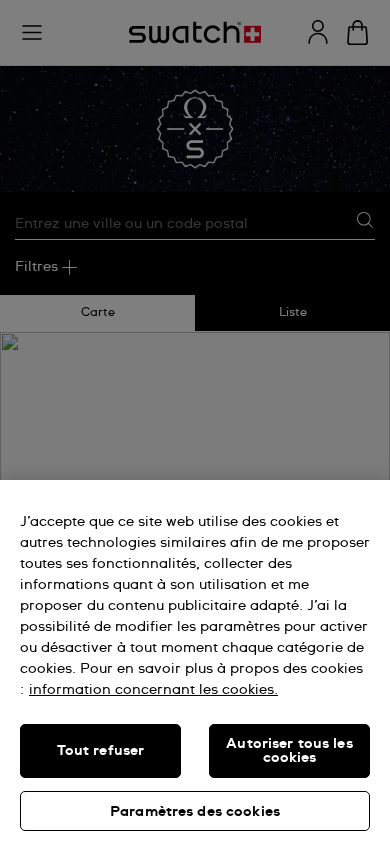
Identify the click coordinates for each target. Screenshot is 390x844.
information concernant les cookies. (153, 690)
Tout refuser (101, 751)
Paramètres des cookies (195, 812)
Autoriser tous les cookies (289, 751)
